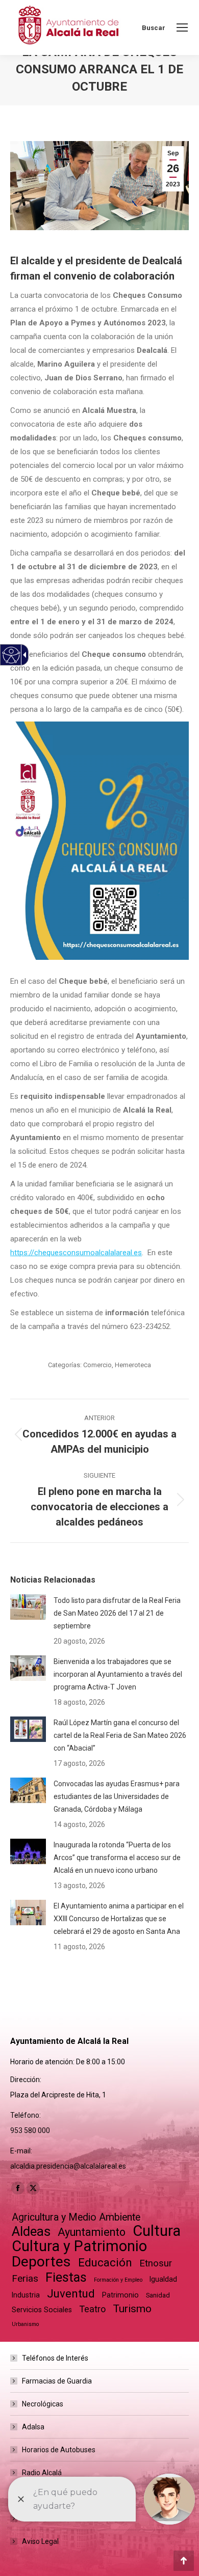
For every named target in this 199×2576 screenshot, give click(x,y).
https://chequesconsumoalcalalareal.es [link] (76, 1253)
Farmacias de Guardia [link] (57, 2381)
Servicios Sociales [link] (42, 2310)
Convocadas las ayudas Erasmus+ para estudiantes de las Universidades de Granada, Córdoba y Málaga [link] (117, 1796)
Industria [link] (26, 2295)
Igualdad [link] (163, 2279)
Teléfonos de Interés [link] (55, 2358)
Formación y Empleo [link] (118, 2280)
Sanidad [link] (158, 2295)
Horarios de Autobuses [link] (59, 2450)
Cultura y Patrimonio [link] (79, 2246)
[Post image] (28, 1607)
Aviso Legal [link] (40, 2541)
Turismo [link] (132, 2309)
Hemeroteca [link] (133, 1365)
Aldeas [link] (31, 2232)
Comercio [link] (97, 1365)
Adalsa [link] (33, 2427)
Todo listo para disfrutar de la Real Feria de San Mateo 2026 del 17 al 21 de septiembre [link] (117, 1613)
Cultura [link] (157, 2231)
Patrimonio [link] (120, 2295)
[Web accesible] (11, 655)
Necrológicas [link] (43, 2404)
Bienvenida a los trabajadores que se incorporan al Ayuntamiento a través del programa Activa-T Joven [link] (118, 1674)
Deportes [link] (41, 2262)
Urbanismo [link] (25, 2324)
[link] (182, 27)
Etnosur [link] (156, 2263)
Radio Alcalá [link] (42, 2473)
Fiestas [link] (66, 2277)
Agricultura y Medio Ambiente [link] (76, 2217)
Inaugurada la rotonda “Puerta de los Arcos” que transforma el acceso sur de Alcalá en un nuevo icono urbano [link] (117, 1858)
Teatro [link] (92, 2309)
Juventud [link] (71, 2294)
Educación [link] (105, 2263)
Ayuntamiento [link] (92, 2232)
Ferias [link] (25, 2278)
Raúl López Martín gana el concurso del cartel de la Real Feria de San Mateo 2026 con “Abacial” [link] (120, 1735)
